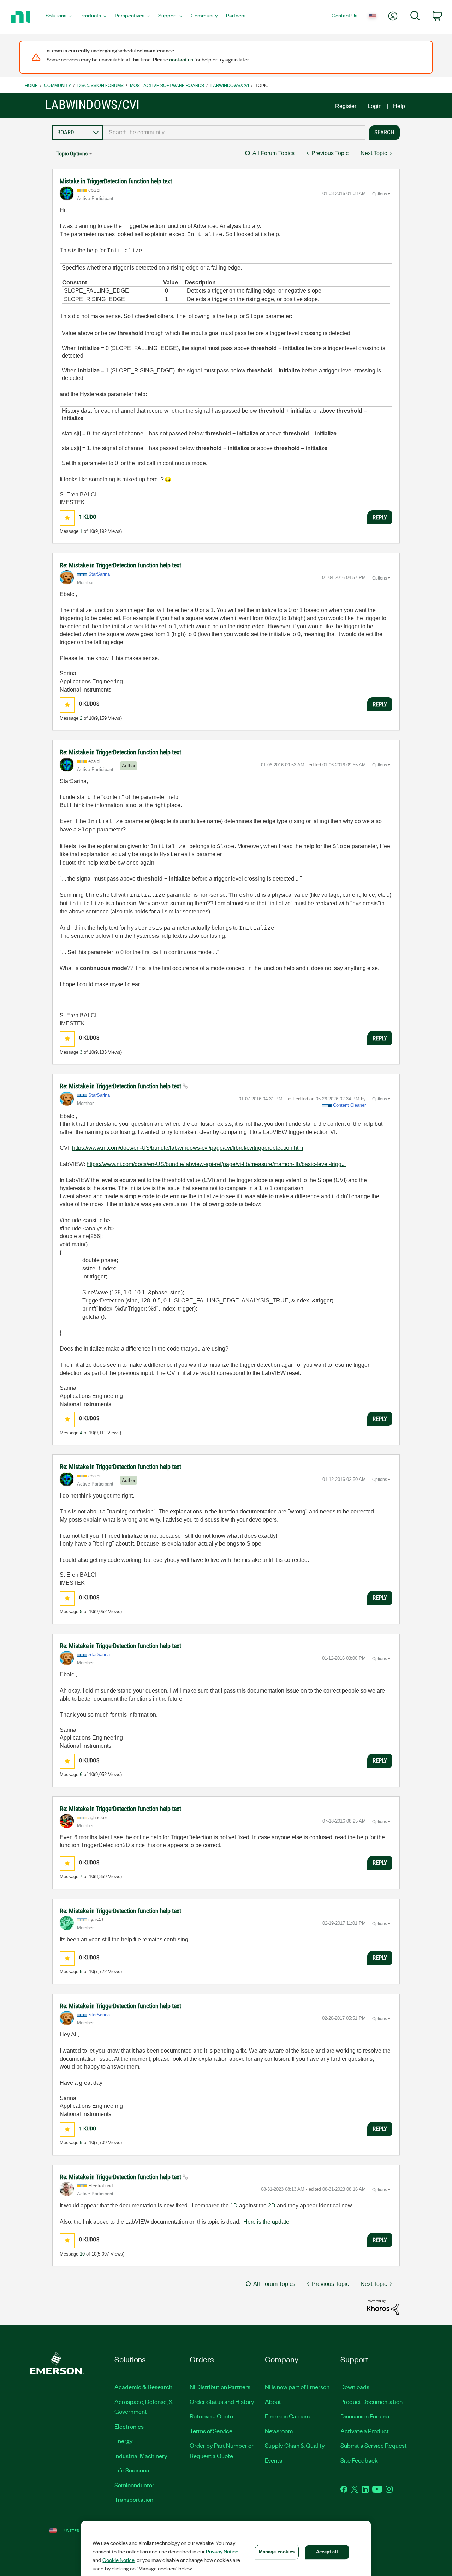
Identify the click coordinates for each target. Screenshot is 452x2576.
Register (346, 106)
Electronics (129, 2426)
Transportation (134, 2499)
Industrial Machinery (141, 2456)
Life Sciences (132, 2470)
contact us (181, 59)
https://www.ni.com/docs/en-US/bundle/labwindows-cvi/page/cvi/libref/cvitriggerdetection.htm (188, 1148)
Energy (124, 2441)
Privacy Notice (222, 2551)
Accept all (327, 2552)
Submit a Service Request (374, 2445)
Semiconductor (134, 2485)
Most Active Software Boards (167, 85)
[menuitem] (59, 17)
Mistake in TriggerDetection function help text (116, 181)
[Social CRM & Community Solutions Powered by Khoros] (383, 2307)
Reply (380, 517)
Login (375, 106)
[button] (67, 518)
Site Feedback (359, 2460)
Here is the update (266, 2222)
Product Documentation (371, 2401)
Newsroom (279, 2431)
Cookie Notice (118, 2560)
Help (399, 106)
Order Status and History (222, 2401)
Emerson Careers (287, 2416)
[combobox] (234, 133)
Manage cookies (277, 2552)
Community (58, 85)
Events (273, 2460)
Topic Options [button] (72, 154)
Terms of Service (211, 2431)
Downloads (355, 2387)
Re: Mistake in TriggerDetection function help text (120, 565)
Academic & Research (143, 2387)
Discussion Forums (100, 85)
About (273, 2401)
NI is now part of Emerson (297, 2387)
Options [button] (380, 194)
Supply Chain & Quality (295, 2445)
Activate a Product (365, 2431)
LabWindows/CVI (230, 85)
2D (272, 2206)
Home (31, 85)
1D (234, 2206)
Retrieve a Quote (211, 2416)
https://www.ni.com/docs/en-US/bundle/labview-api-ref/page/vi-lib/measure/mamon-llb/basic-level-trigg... (216, 1164)
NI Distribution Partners (220, 2387)
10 (82, 2254)
